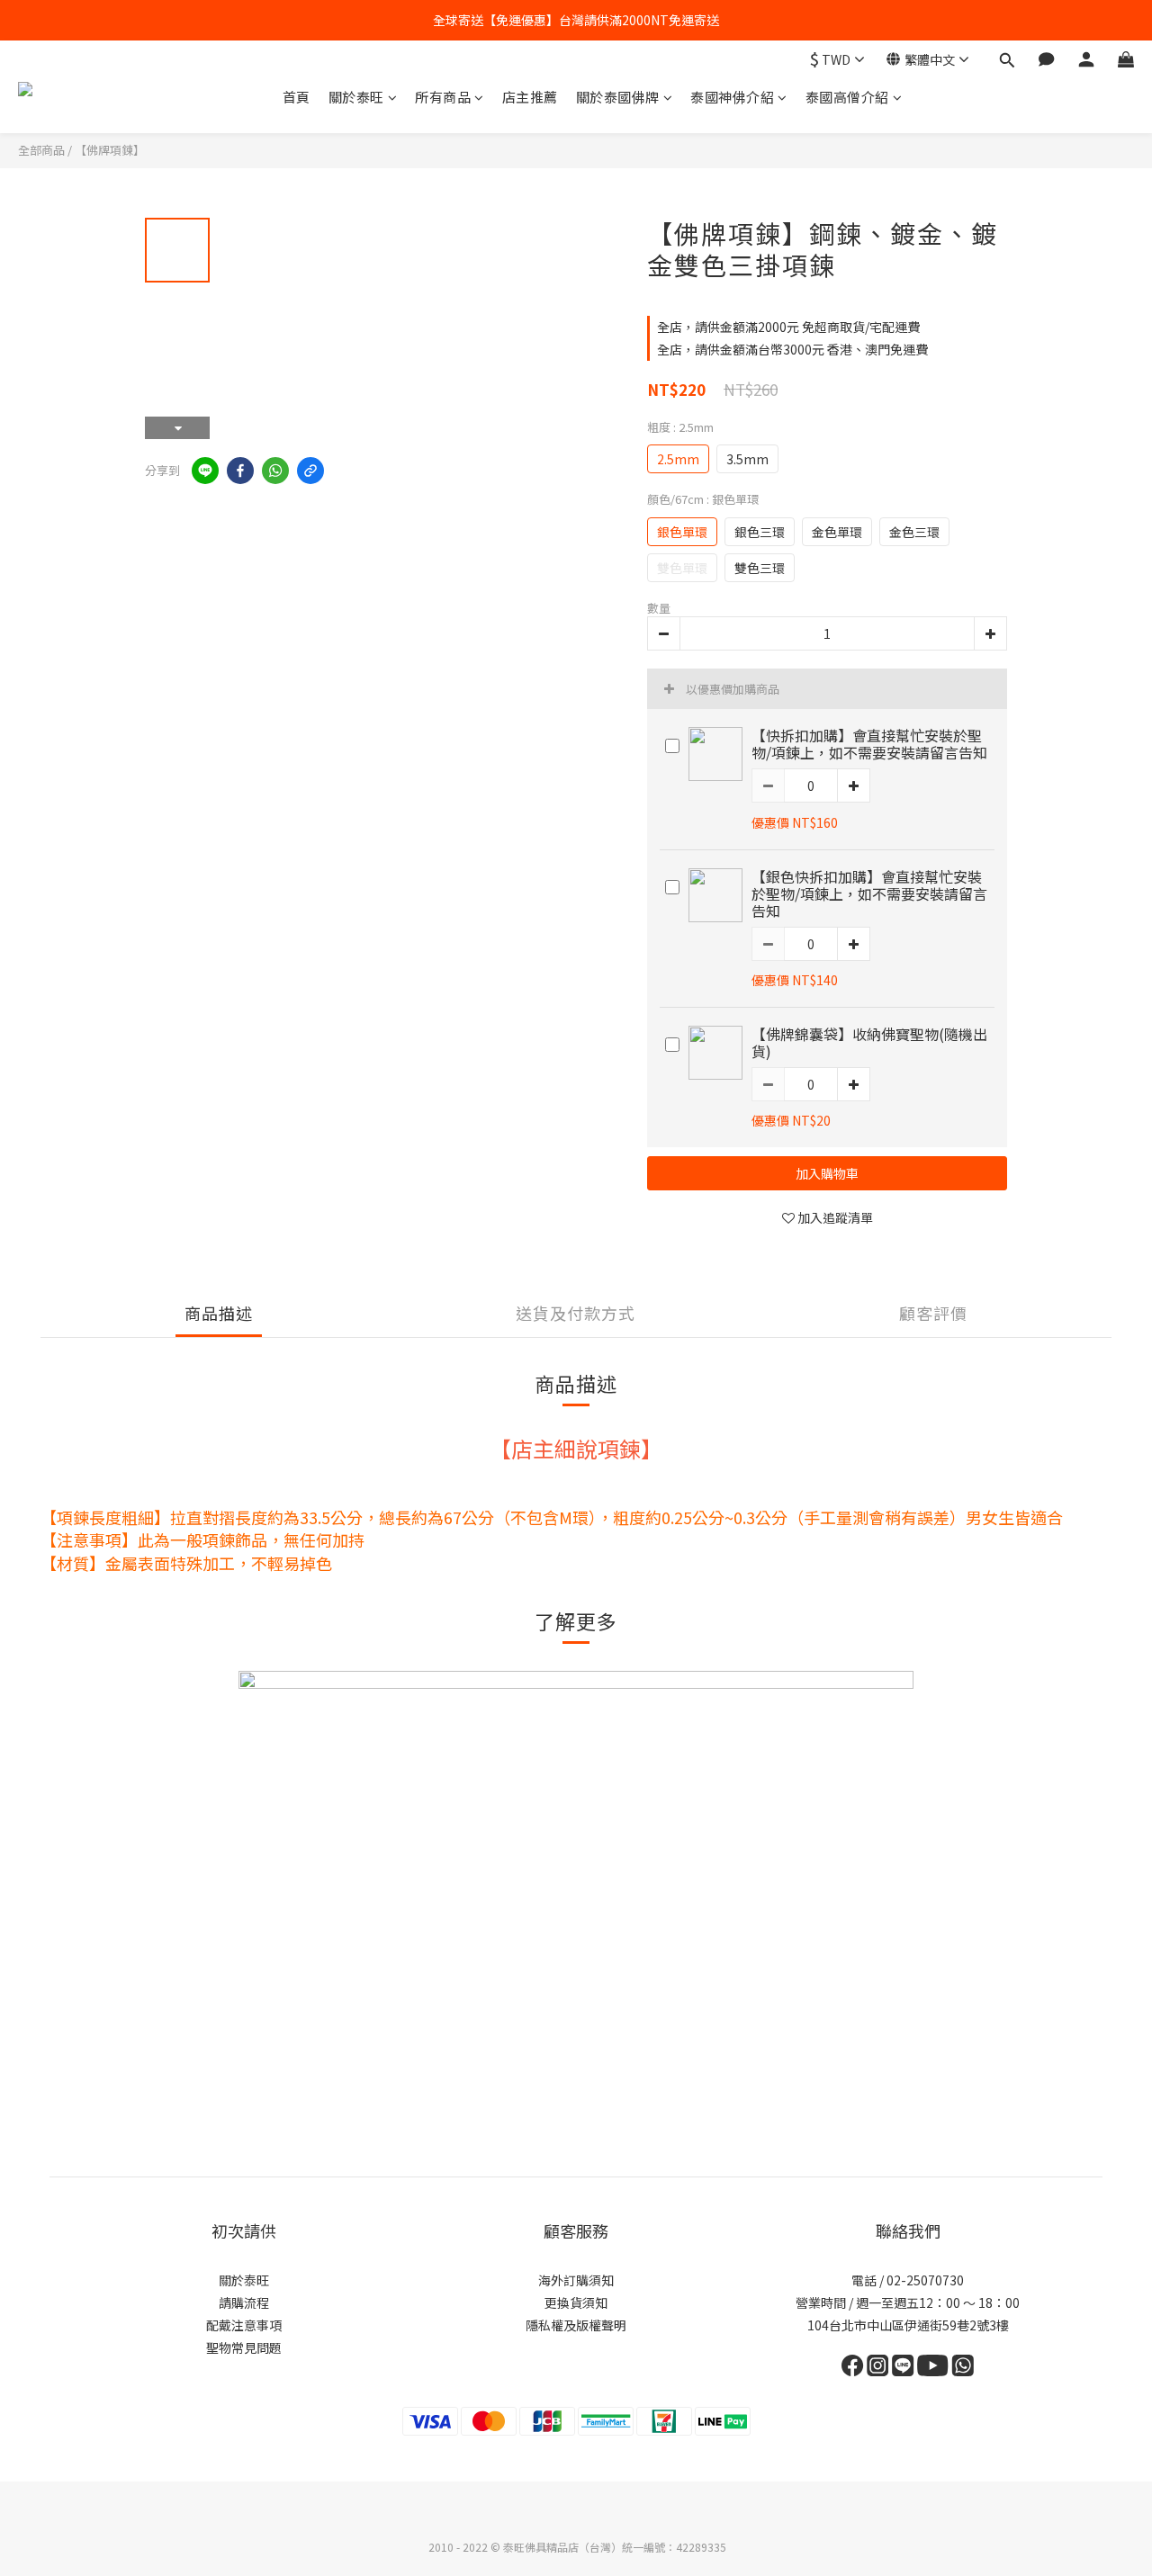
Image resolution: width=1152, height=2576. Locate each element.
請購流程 (244, 2302)
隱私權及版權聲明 (576, 2325)
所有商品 (443, 97)
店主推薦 (530, 97)
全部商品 (41, 150)
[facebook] (240, 471)
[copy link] (310, 471)
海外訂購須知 (576, 2280)
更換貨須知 (576, 2302)
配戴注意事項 (244, 2325)
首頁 (297, 97)
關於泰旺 (356, 97)
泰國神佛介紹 (732, 97)
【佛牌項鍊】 (110, 150)
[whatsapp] (275, 471)
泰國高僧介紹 (847, 97)
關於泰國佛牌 (618, 97)
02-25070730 (924, 2280)
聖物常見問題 (244, 2347)
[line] (205, 471)
